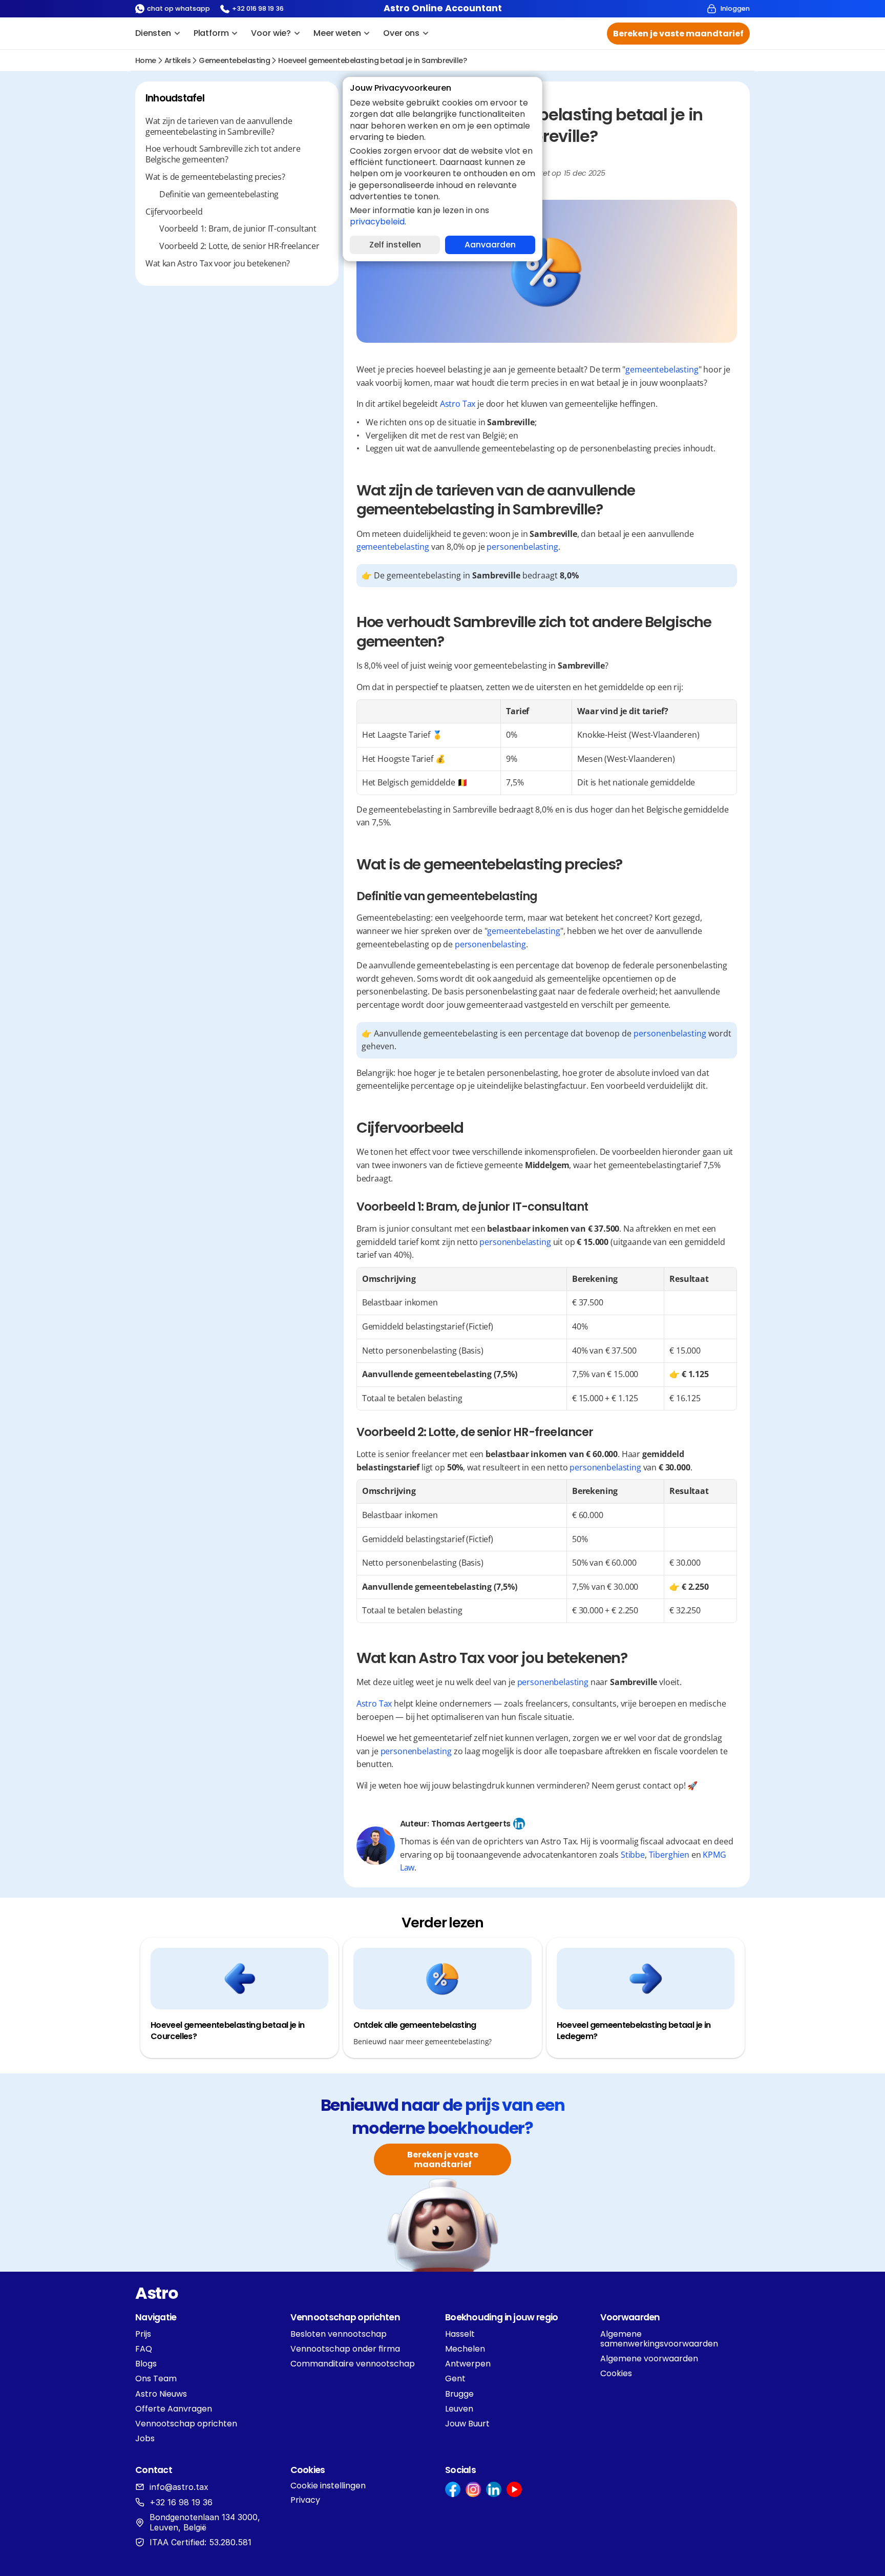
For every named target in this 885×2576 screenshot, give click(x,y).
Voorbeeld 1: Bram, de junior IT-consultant (238, 229)
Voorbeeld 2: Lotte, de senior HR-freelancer (239, 246)
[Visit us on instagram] (473, 2489)
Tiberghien (669, 1855)
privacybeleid (377, 222)
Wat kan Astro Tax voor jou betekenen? (218, 264)
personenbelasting (522, 547)
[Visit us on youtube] (514, 2489)
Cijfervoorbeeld (174, 212)
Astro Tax (458, 404)
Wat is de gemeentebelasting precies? (215, 177)
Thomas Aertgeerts (471, 1824)
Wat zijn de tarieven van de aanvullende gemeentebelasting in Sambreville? (219, 127)
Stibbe (633, 1855)
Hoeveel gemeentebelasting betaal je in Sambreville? (372, 60)
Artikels (177, 60)
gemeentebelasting (234, 60)
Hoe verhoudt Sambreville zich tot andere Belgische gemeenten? (223, 154)
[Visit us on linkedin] (494, 2489)
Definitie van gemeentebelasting (219, 194)
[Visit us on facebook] (453, 2489)
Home (146, 60)
